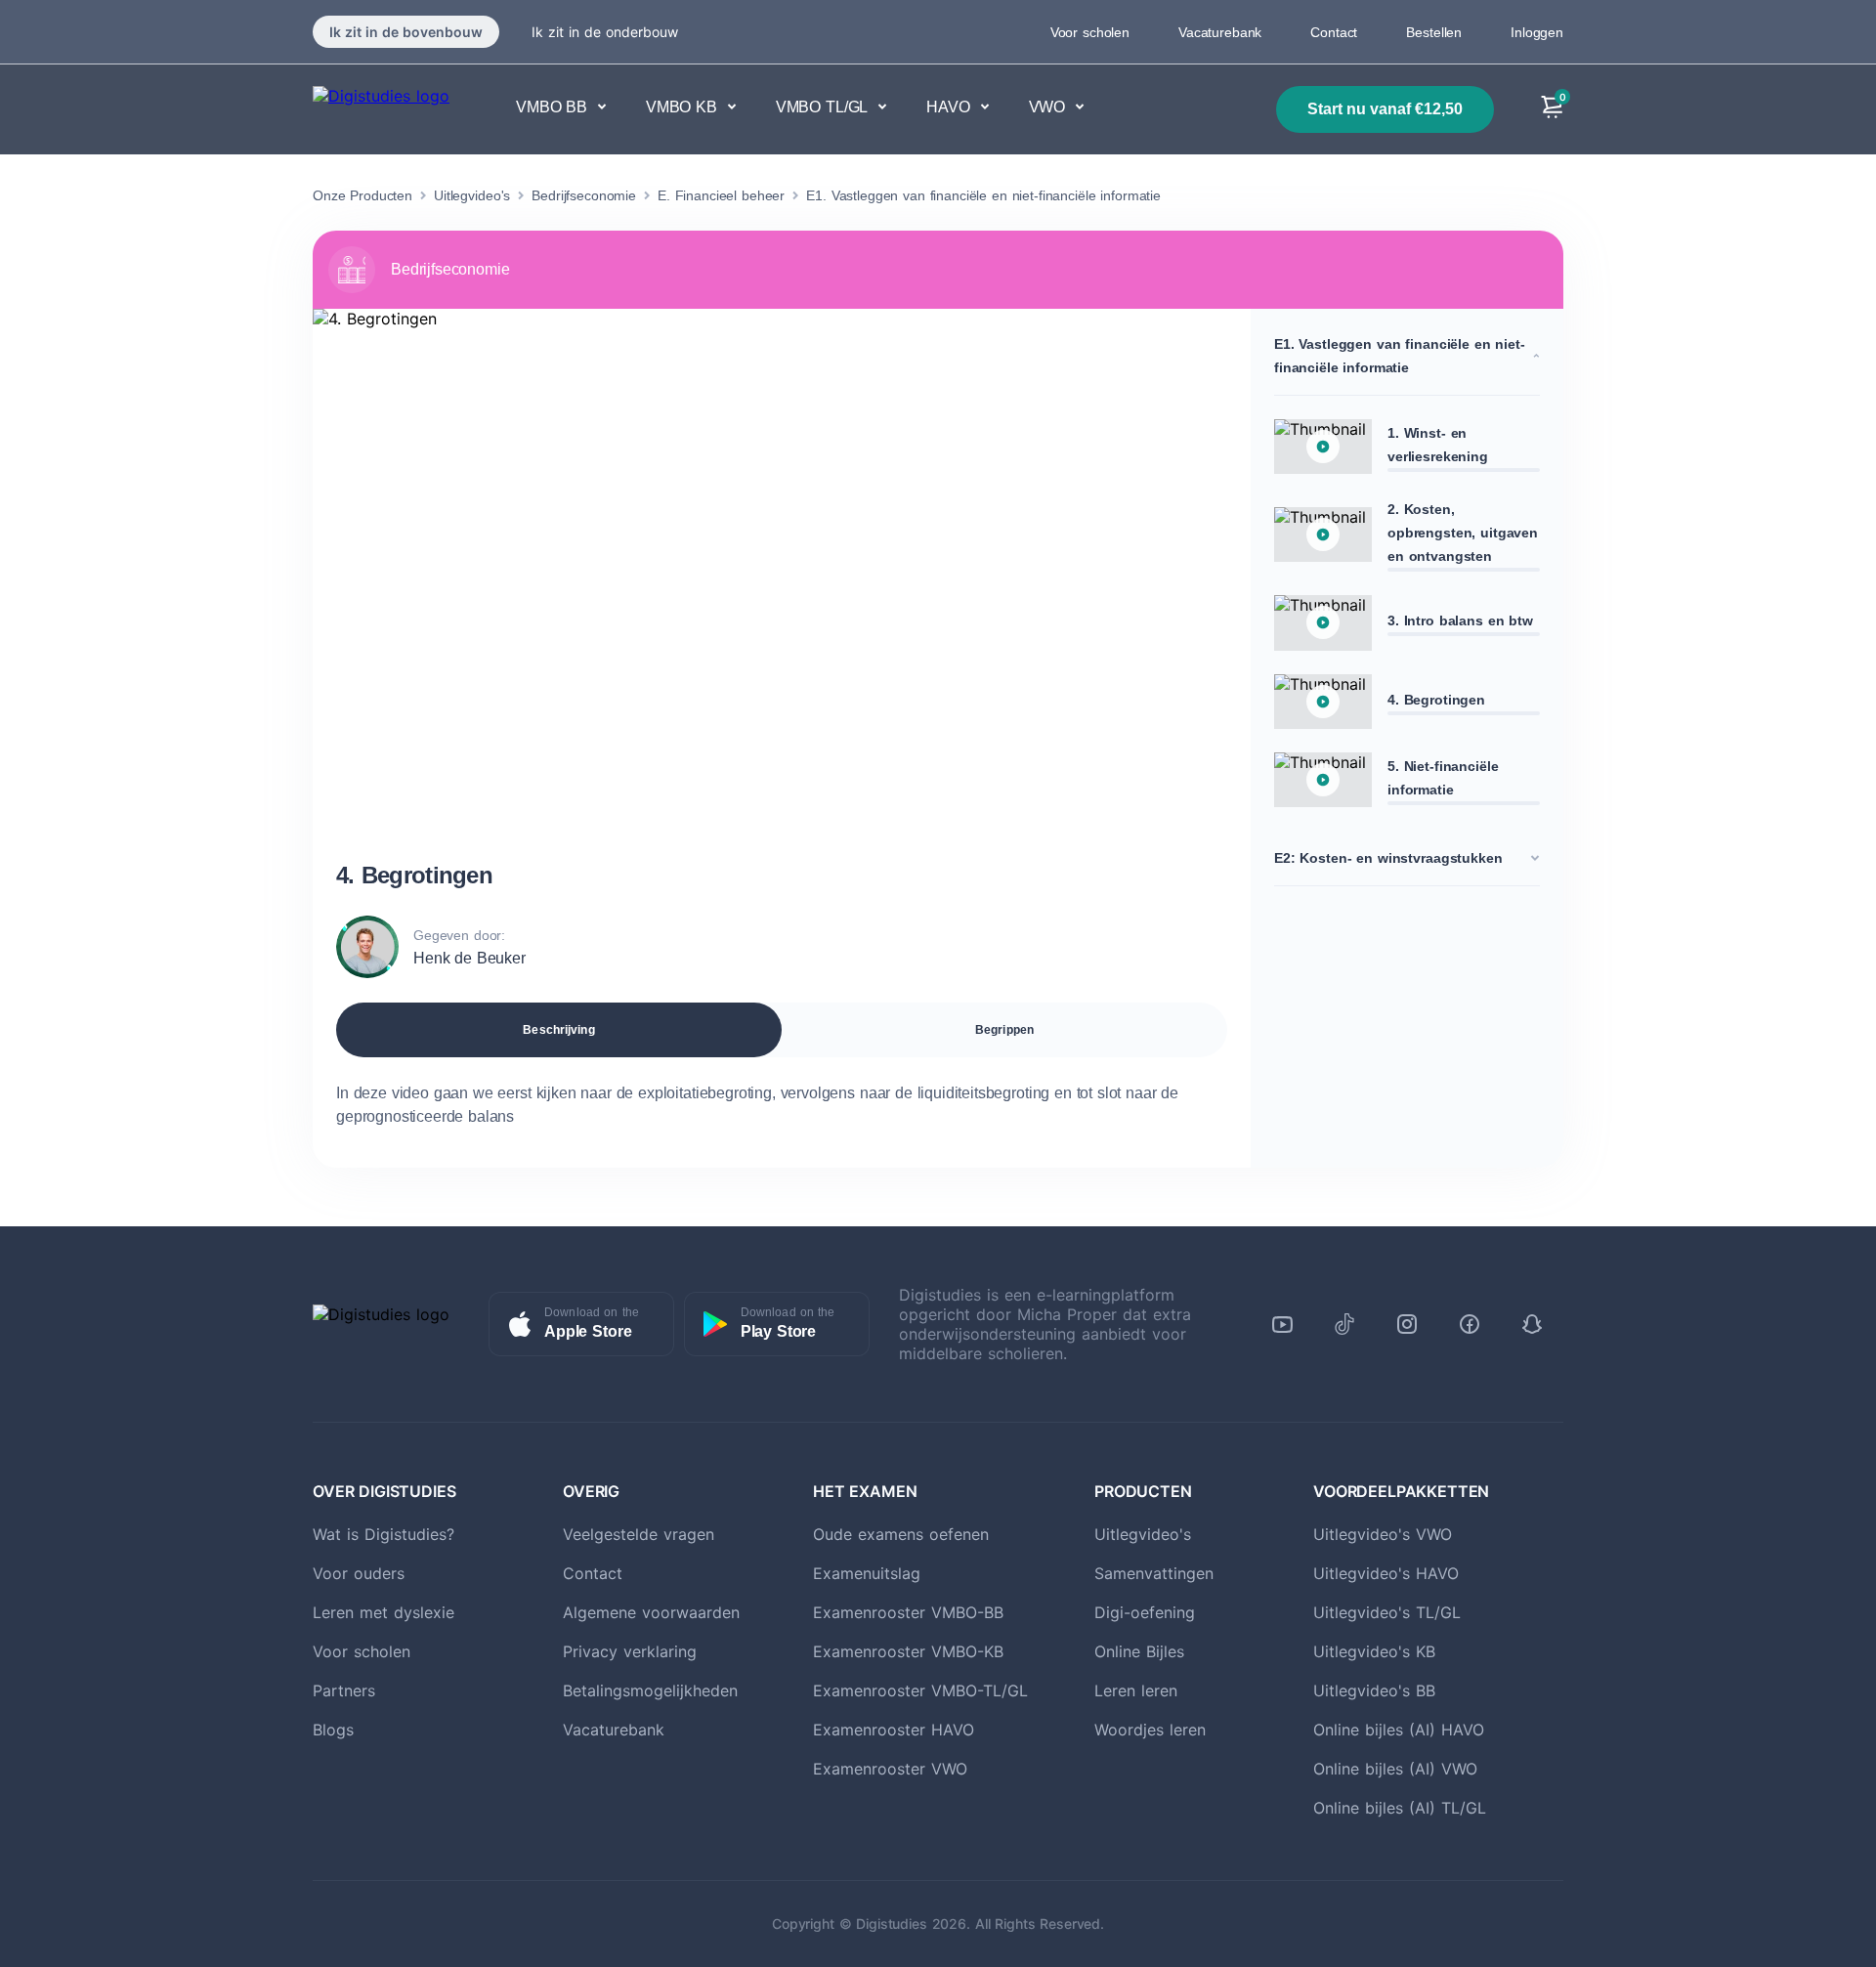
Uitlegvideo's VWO (1383, 1534)
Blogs (333, 1730)
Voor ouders (359, 1573)
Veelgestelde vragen (639, 1534)
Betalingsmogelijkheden (650, 1690)
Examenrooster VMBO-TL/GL (920, 1690)
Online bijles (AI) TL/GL (1400, 1808)
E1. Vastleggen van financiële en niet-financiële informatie (983, 195)
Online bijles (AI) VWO (1395, 1769)
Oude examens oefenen (901, 1534)
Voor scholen (1090, 32)
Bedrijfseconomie (584, 195)
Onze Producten (362, 195)
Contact (1334, 32)
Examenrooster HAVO (894, 1730)
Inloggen (1537, 32)
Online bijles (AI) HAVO (1399, 1730)
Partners (344, 1690)
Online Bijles (1139, 1651)
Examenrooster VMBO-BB (908, 1612)
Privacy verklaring (630, 1651)
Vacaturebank (1220, 32)
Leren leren (1136, 1690)
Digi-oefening (1145, 1612)
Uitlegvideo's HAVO (1386, 1573)
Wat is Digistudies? (384, 1534)
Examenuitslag (867, 1573)
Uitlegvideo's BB (1374, 1690)
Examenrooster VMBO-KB (908, 1651)
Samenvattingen (1154, 1573)
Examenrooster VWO (890, 1769)
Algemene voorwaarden (651, 1612)
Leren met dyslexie (384, 1612)
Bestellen (1434, 32)
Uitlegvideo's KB (1374, 1651)
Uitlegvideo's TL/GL (1387, 1612)
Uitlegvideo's (472, 195)
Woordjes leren (1150, 1730)
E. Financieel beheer (721, 195)
